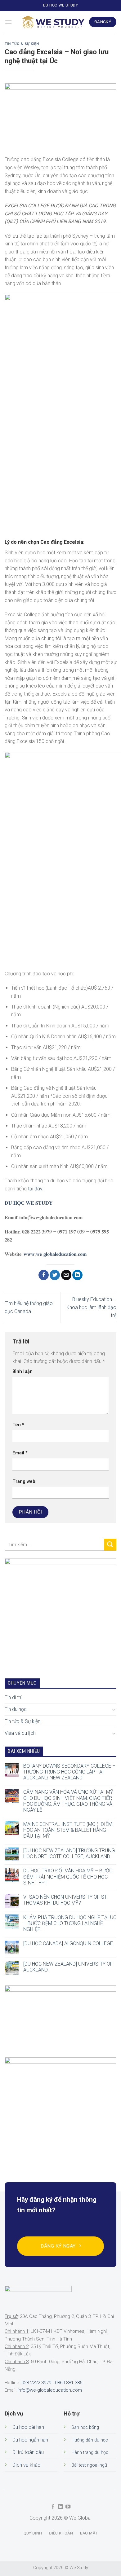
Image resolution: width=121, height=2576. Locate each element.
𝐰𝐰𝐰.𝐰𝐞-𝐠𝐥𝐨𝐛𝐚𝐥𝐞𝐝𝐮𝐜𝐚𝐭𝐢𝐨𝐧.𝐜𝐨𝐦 (55, 1254)
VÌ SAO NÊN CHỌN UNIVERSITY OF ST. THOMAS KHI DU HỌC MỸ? (65, 1900)
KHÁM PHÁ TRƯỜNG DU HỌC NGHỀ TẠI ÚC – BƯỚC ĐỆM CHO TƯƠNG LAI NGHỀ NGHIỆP (70, 1923)
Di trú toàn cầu (28, 2452)
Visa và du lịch (20, 1733)
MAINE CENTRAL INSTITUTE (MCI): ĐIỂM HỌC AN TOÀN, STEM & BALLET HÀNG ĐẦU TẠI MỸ (68, 1830)
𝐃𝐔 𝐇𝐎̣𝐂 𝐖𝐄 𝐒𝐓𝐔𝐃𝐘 (29, 1203)
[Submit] (110, 1545)
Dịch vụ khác (26, 2465)
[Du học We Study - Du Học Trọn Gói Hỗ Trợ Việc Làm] (53, 22)
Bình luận (22, 1372)
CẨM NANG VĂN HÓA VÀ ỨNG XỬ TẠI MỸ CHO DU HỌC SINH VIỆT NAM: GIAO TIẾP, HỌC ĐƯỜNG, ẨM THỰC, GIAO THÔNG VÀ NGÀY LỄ (68, 1801)
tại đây (35, 1189)
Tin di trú (14, 1697)
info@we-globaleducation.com (50, 2390)
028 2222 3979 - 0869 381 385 (52, 2383)
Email (20, 1453)
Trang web (24, 1481)
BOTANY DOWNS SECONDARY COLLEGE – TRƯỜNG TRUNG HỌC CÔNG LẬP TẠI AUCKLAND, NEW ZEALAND (69, 1772)
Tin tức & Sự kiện (22, 44)
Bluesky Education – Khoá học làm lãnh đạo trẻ (91, 1307)
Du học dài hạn (28, 2427)
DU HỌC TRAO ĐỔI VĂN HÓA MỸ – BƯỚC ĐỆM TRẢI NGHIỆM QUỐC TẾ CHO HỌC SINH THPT (68, 1877)
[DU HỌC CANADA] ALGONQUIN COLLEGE (68, 1944)
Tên (18, 1425)
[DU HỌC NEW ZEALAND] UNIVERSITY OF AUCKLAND (68, 1967)
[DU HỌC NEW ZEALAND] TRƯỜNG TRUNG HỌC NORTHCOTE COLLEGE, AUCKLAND (69, 1853)
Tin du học (16, 1710)
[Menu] (8, 22)
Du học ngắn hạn (30, 2440)
